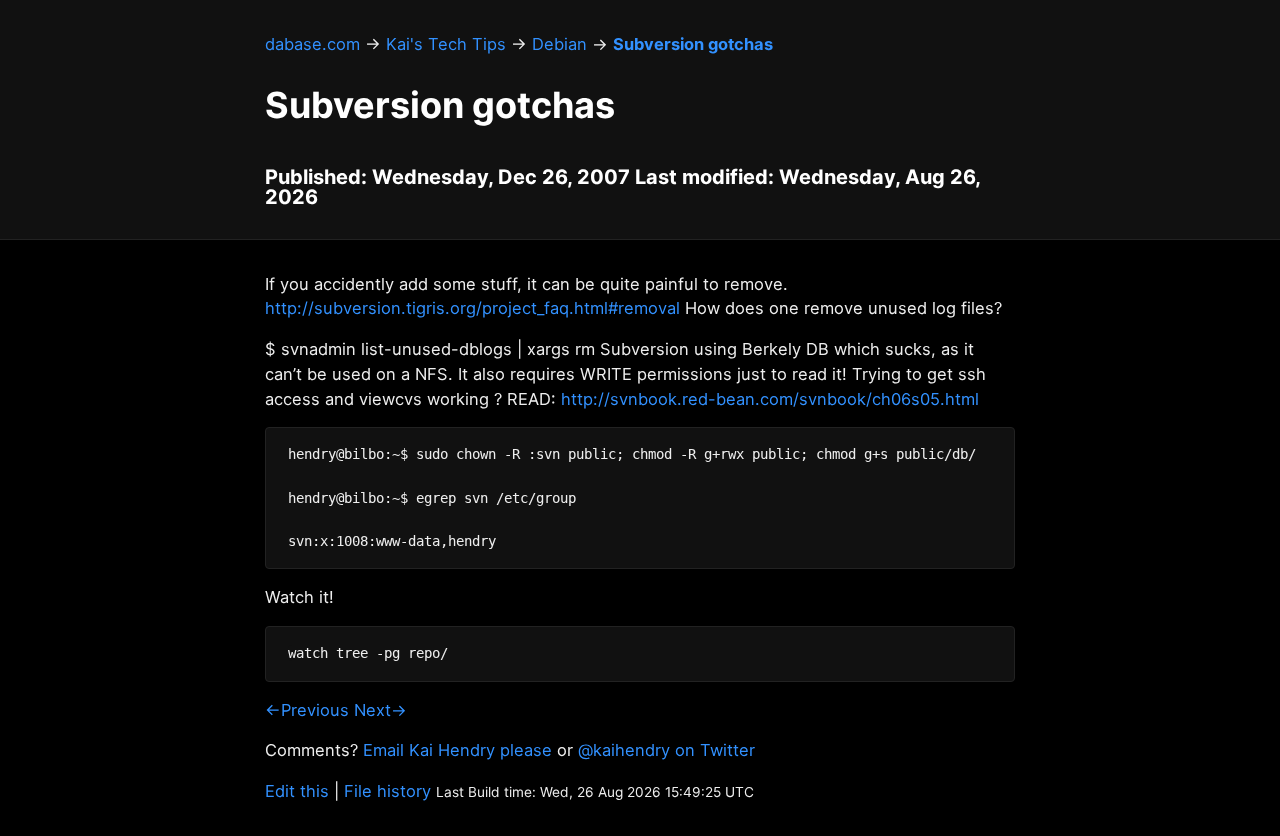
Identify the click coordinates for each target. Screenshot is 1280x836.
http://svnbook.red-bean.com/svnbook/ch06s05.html (770, 399)
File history (387, 791)
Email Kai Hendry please (457, 750)
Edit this (297, 791)
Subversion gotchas (693, 44)
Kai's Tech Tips (446, 44)
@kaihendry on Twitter (666, 750)
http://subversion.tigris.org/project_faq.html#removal (472, 308)
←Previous (307, 710)
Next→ (380, 710)
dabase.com (312, 44)
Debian (559, 44)
